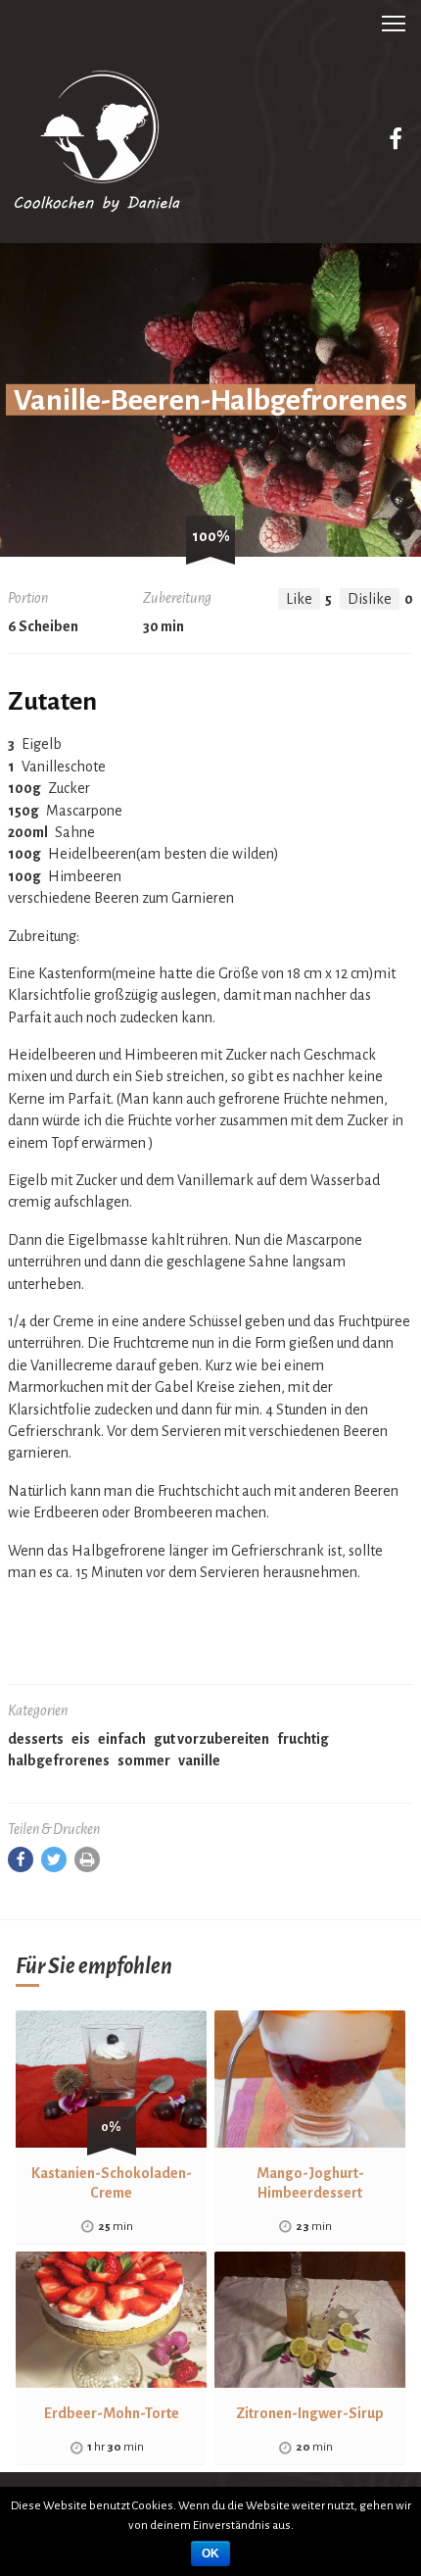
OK (210, 2553)
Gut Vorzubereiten (211, 1739)
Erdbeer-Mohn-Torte (112, 2413)
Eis (81, 1739)
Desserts (36, 1739)
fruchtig (303, 1739)
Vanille (199, 1760)
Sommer (144, 1760)
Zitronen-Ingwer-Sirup (310, 2413)
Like (299, 599)
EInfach (122, 1739)
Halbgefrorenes (59, 1760)
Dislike (370, 599)
